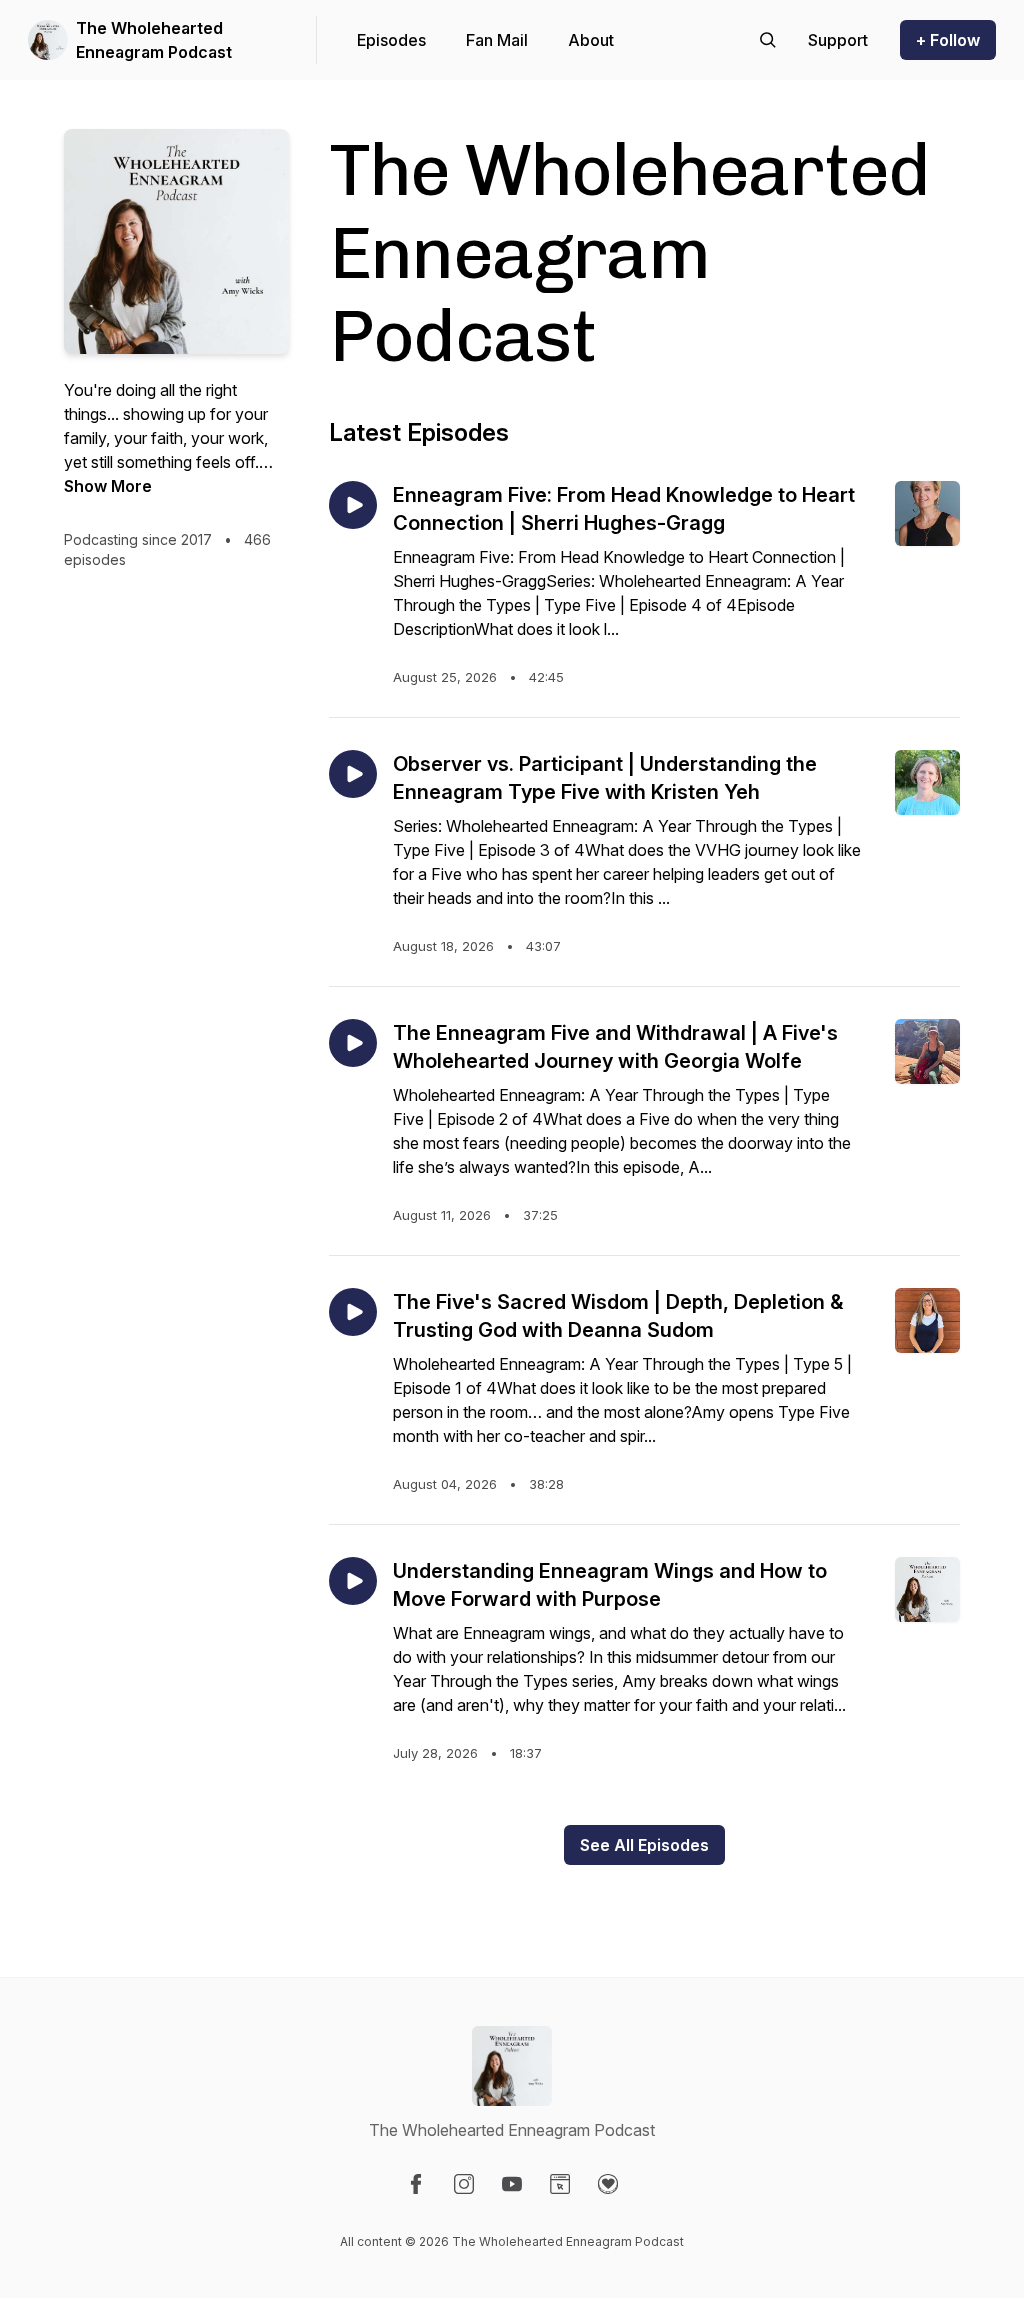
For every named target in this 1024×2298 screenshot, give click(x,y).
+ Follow (948, 40)
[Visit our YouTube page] (512, 2184)
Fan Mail (497, 40)
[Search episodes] (768, 40)
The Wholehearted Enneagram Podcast (154, 40)
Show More (108, 486)
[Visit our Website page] (560, 2184)
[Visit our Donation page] (608, 2184)
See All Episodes (644, 1845)
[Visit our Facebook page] (416, 2184)
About (591, 40)
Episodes (391, 40)
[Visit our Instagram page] (464, 2184)
